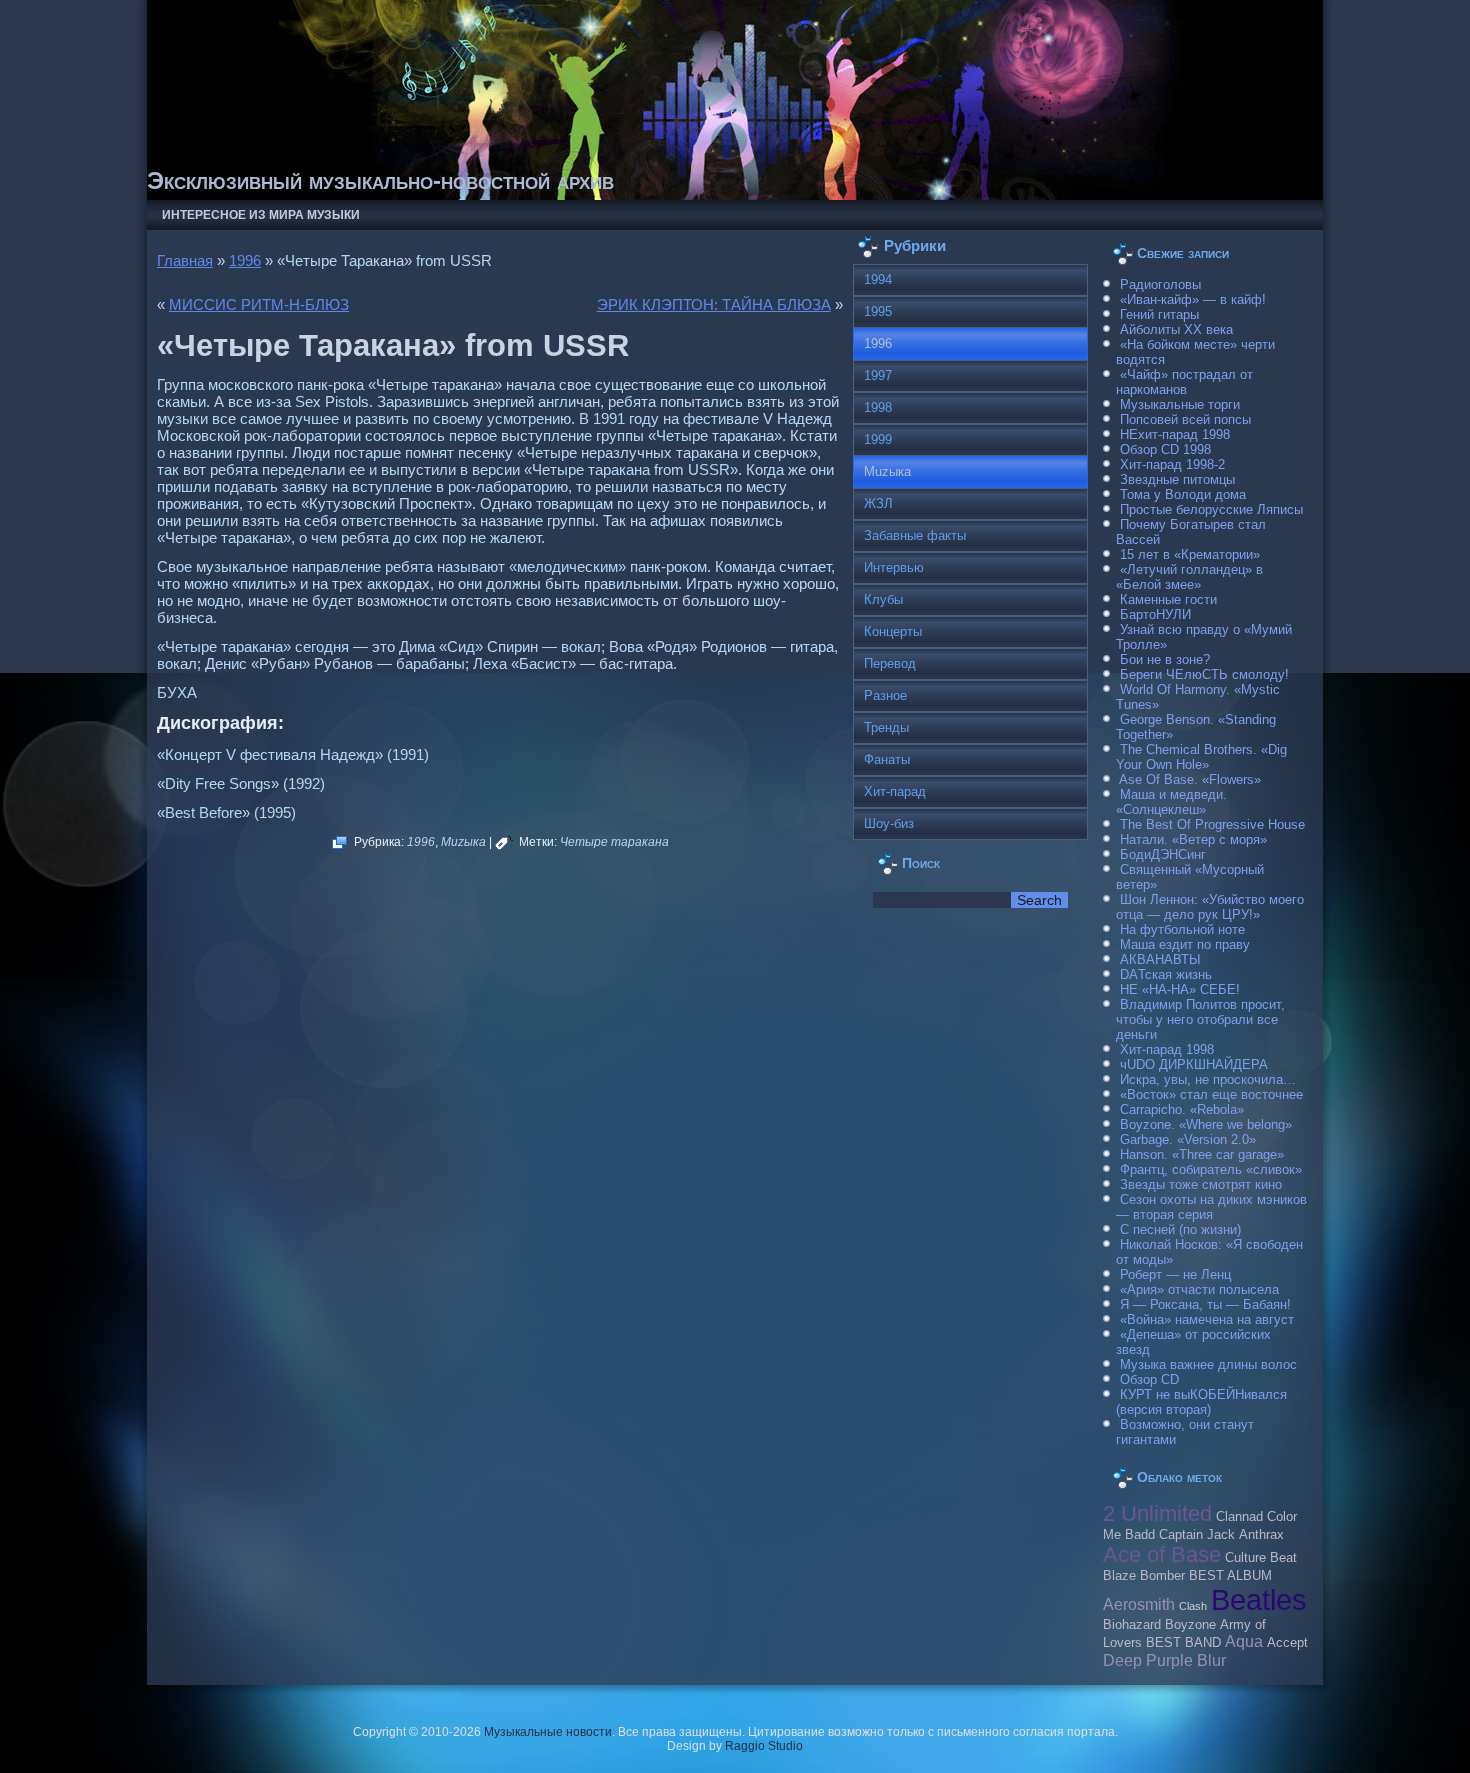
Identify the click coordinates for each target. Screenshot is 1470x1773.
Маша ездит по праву (1185, 944)
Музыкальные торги (1180, 404)
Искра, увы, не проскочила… (1208, 1079)
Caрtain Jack (1197, 1535)
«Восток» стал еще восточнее (1211, 1094)
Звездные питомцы (1177, 479)
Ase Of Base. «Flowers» (1190, 779)
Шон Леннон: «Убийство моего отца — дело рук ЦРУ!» (1210, 907)
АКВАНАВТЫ (1160, 959)
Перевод (890, 663)
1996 (245, 260)
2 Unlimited (1157, 1513)
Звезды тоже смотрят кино (1201, 1184)
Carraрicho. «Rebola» (1182, 1109)
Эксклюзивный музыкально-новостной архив (380, 180)
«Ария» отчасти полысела (1199, 1289)
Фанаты (887, 759)
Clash (1193, 1606)
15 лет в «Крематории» (1190, 554)
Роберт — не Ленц (1175, 1274)
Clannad (1239, 1517)
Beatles (1259, 1599)
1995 (878, 311)
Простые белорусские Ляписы (1211, 509)
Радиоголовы (1160, 284)
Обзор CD (1149, 1379)
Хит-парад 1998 (1167, 1049)
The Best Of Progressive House (1212, 824)
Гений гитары (1159, 314)
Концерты (893, 631)
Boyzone (1190, 1625)
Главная (185, 260)
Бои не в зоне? (1165, 659)
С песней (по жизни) (1180, 1229)
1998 (878, 407)
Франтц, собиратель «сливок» (1211, 1169)
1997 (878, 375)
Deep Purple (1148, 1660)
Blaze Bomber (1144, 1576)
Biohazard (1132, 1625)
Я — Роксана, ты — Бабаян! (1205, 1304)
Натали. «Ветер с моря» (1193, 839)
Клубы (883, 599)
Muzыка (463, 842)
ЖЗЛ (878, 503)
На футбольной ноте (1182, 929)
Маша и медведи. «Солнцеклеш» (1171, 802)
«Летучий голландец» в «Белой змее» (1189, 577)
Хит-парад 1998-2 (1172, 464)
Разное (885, 695)
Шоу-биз (889, 823)
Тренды (886, 727)
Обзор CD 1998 (1165, 449)
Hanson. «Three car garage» (1202, 1154)
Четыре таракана (614, 842)
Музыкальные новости (548, 1732)
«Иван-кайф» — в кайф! (1193, 299)
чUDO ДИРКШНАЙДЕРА (1194, 1064)
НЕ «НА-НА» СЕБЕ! (1180, 989)
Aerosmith (1139, 1604)
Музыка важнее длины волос (1208, 1364)
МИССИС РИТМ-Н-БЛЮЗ (259, 304)
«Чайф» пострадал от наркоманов (1184, 382)
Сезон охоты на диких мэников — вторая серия (1211, 1207)
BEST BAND (1183, 1643)
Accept (1287, 1643)
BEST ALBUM (1230, 1576)
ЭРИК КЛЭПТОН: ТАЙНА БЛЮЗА (714, 304)
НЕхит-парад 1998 (1175, 434)
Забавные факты (915, 535)
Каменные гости (1168, 599)
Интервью (894, 567)
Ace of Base (1162, 1554)
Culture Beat (1261, 1558)
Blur (1211, 1660)
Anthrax (1261, 1535)
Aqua (1244, 1641)
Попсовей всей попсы (1185, 419)
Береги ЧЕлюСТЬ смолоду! (1204, 674)
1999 (878, 439)
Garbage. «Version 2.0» (1188, 1139)
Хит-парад (895, 791)
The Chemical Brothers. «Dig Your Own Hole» (1201, 757)
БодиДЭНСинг (1163, 854)
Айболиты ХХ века (1176, 329)
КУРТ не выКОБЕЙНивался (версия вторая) (1201, 1402)
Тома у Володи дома (1183, 494)
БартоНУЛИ (1155, 614)
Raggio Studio (764, 1746)
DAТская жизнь (1166, 974)
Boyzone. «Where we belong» (1206, 1124)
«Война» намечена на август (1207, 1319)
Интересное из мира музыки (261, 215)
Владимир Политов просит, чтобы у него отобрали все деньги (1200, 1019)
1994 (878, 279)
